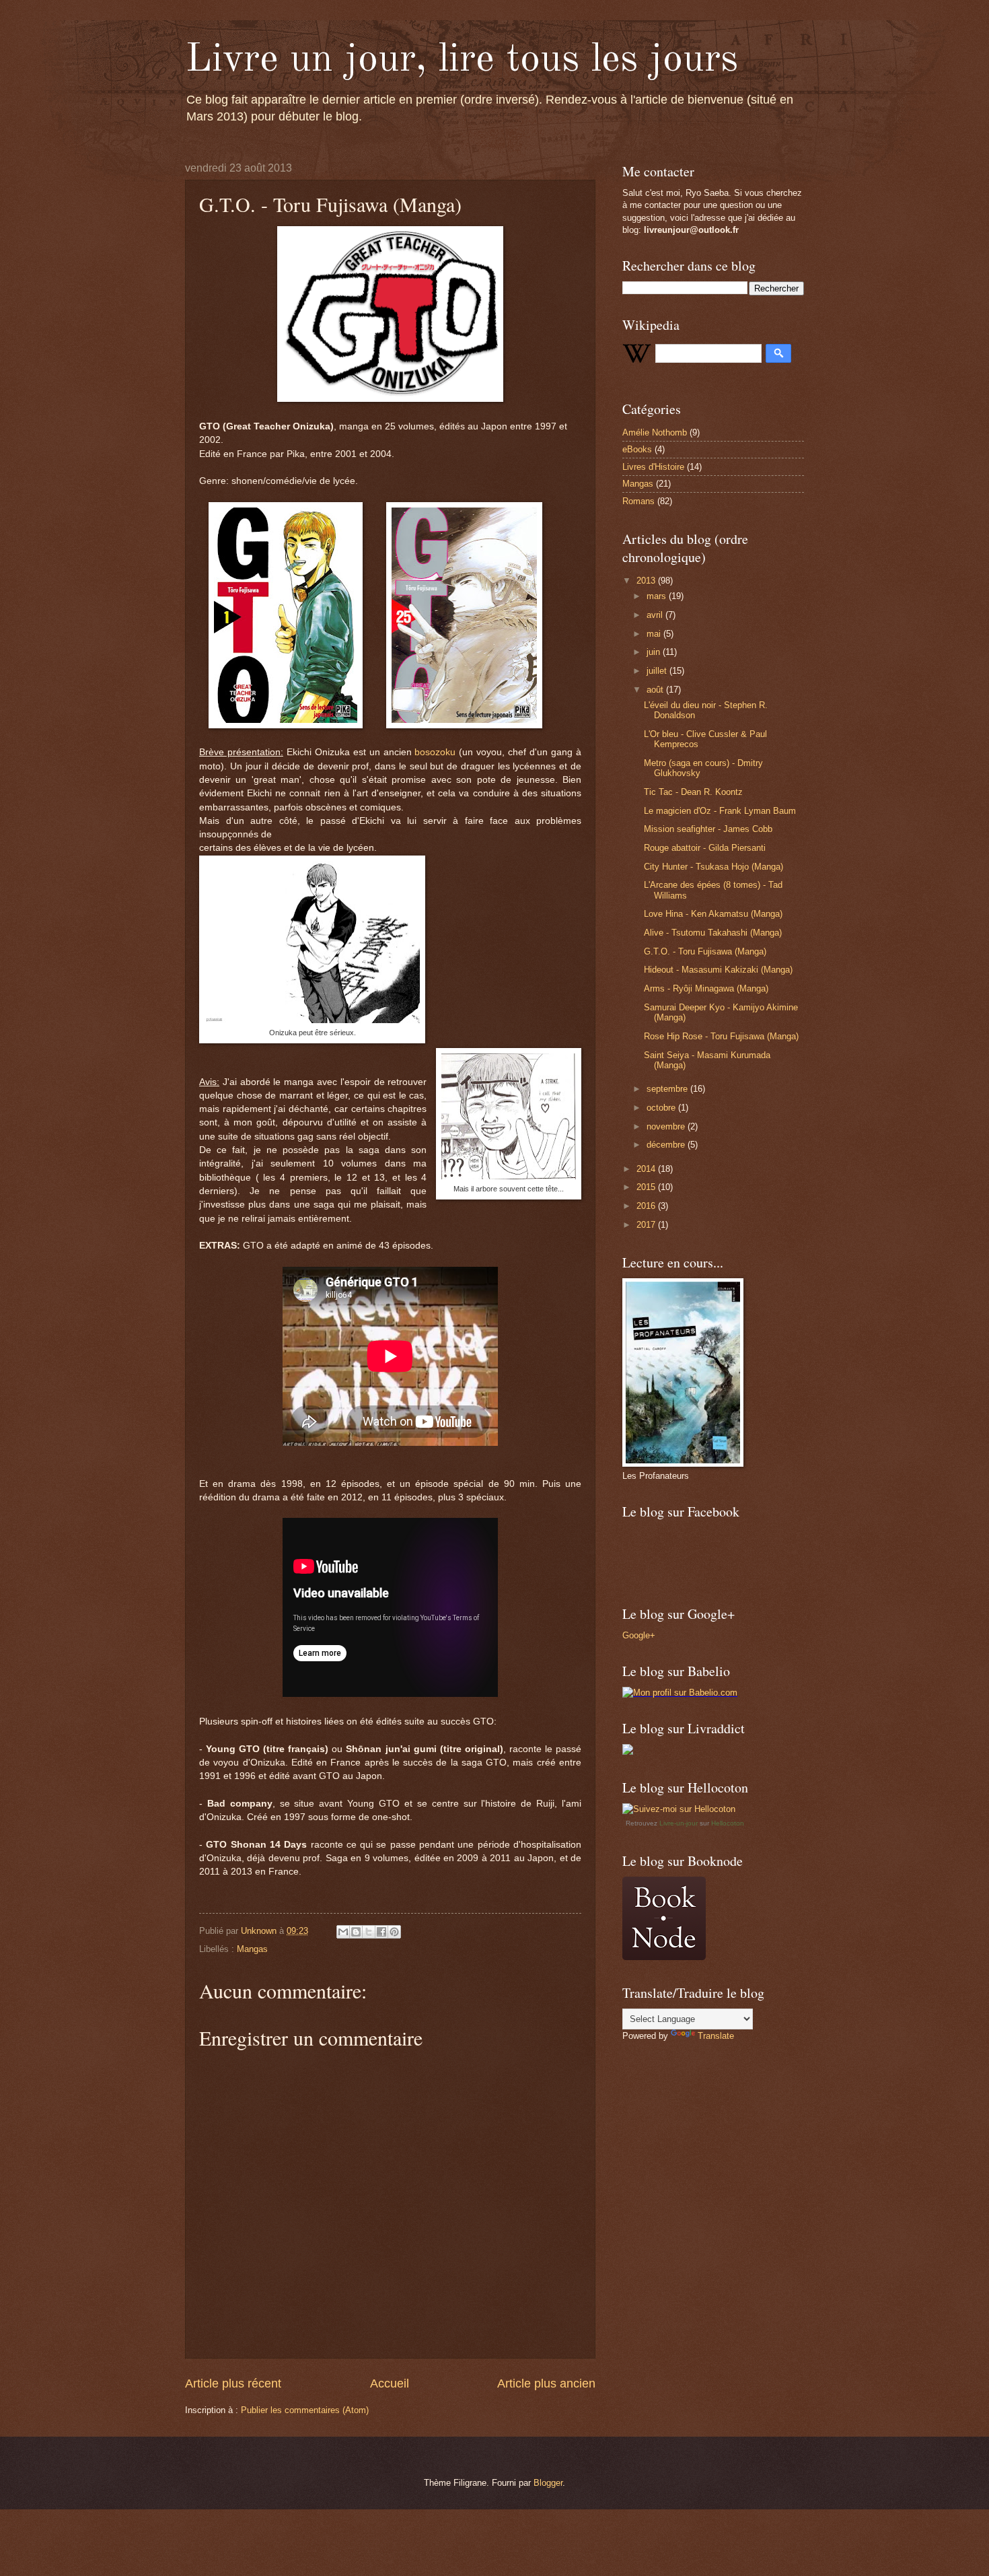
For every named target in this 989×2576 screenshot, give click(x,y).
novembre (667, 1126)
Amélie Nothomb (655, 432)
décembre (667, 1145)
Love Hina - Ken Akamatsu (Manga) (713, 914)
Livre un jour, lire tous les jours (462, 60)
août (656, 690)
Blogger (548, 2483)
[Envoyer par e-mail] (343, 1932)
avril (656, 615)
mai (655, 634)
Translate (716, 2036)
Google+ (639, 1635)
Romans (638, 501)
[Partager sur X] (369, 1932)
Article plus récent (233, 2383)
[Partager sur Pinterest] (394, 1932)
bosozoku (435, 752)
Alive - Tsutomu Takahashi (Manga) (713, 933)
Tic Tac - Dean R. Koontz (693, 792)
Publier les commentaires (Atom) (305, 2410)
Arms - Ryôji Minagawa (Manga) (706, 988)
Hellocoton (728, 1823)
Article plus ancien (546, 2383)
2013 (647, 581)
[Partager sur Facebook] (381, 1932)
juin (655, 652)
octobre (662, 1108)
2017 (647, 1225)
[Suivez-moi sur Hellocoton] (679, 1809)
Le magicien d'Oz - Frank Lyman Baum (720, 811)
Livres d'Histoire (653, 467)
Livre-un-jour (679, 1823)
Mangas (252, 1949)
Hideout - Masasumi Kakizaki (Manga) (718, 970)
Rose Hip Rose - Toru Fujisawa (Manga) (721, 1036)
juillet (658, 671)
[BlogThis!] (356, 1932)
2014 (647, 1169)
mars (658, 596)
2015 (647, 1187)
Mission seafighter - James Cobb (708, 829)
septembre (668, 1089)
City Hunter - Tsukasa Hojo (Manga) (713, 867)
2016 (647, 1206)
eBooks (637, 449)
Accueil (390, 2383)
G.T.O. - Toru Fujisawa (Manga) (705, 951)
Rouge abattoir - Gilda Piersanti (705, 848)
